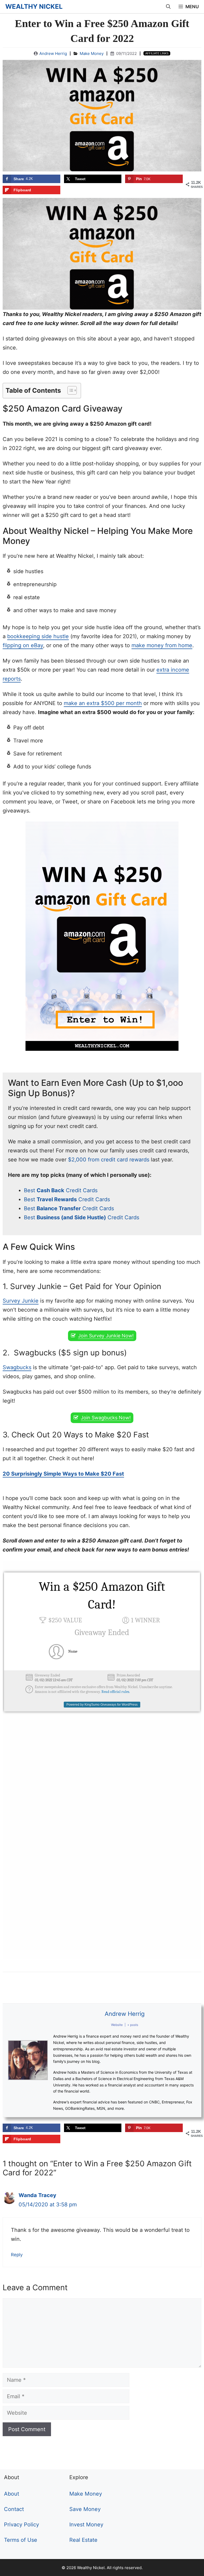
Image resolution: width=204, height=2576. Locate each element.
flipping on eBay (23, 645)
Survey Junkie (21, 1301)
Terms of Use (21, 2540)
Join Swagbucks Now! (106, 1418)
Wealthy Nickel (34, 7)
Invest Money (86, 2525)
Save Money (85, 2509)
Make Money (92, 53)
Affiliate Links (157, 53)
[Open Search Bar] (168, 7)
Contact (14, 2509)
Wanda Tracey (37, 2195)
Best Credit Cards (61, 1190)
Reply (17, 2255)
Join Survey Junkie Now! (106, 1336)
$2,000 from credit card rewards (109, 1160)
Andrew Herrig (53, 53)
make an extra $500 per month (103, 703)
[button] (69, 390)
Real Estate (83, 2540)
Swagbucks (17, 1367)
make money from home (162, 645)
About (12, 2494)
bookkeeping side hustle (38, 636)
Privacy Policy (22, 2525)
